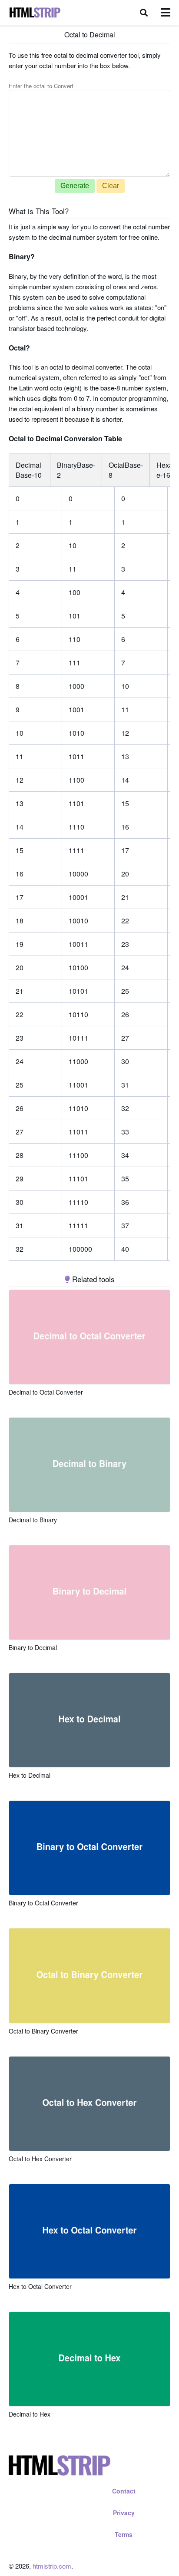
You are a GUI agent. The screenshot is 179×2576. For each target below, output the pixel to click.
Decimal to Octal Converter (46, 1392)
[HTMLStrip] (35, 13)
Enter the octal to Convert (41, 86)
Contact (124, 2491)
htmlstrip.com (52, 2566)
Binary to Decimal (33, 1647)
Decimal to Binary (33, 1520)
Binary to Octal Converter (43, 1903)
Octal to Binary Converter (43, 2031)
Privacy (124, 2513)
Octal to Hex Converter (40, 2159)
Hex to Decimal (30, 1775)
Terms (124, 2534)
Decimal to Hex (30, 2414)
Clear (111, 186)
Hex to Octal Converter (40, 2286)
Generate (75, 186)
